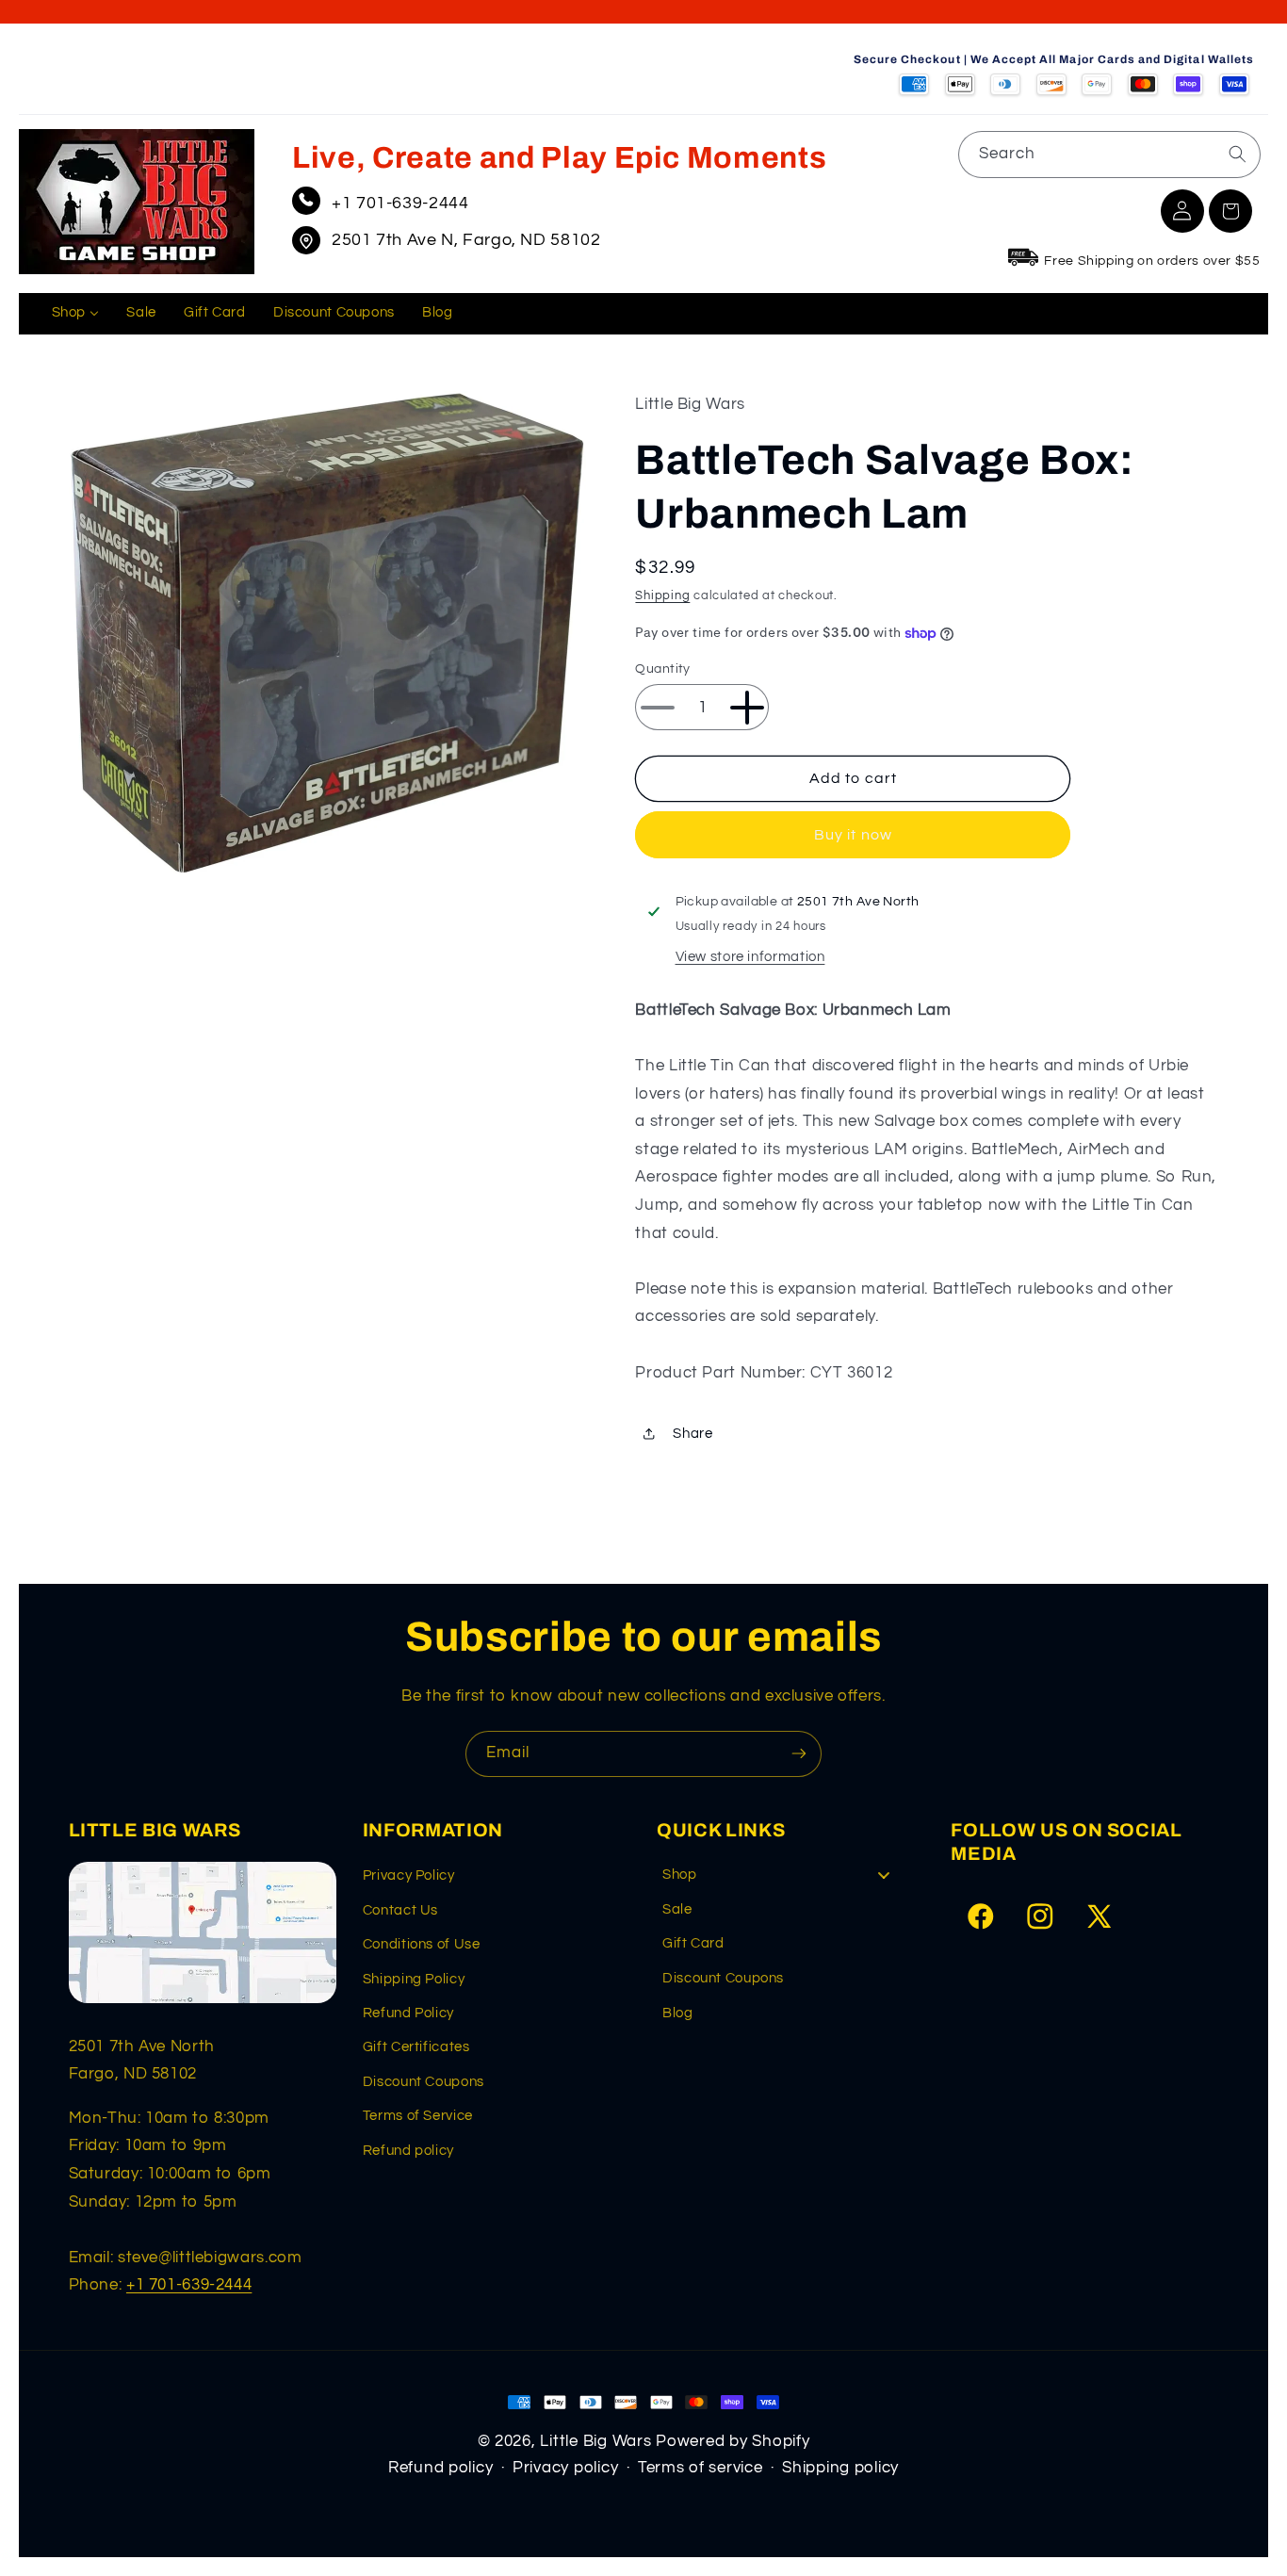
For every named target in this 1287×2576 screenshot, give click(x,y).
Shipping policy (840, 2468)
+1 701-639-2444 (400, 203)
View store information (750, 957)
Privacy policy (565, 2468)
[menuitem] (75, 314)
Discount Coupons (424, 2082)
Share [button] (692, 1434)
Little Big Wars (595, 2441)
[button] (1230, 211)
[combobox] (1109, 154)
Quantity (662, 669)
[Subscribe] (799, 1754)
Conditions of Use (422, 1944)
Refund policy (408, 2151)
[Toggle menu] (884, 1875)
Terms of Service (418, 2116)
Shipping (662, 596)
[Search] (1237, 154)
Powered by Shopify (733, 2441)
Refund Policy (408, 2013)
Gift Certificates (416, 2047)
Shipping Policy (414, 1979)
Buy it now (853, 835)
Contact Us (400, 1910)
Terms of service (701, 2468)
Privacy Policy (409, 1875)
